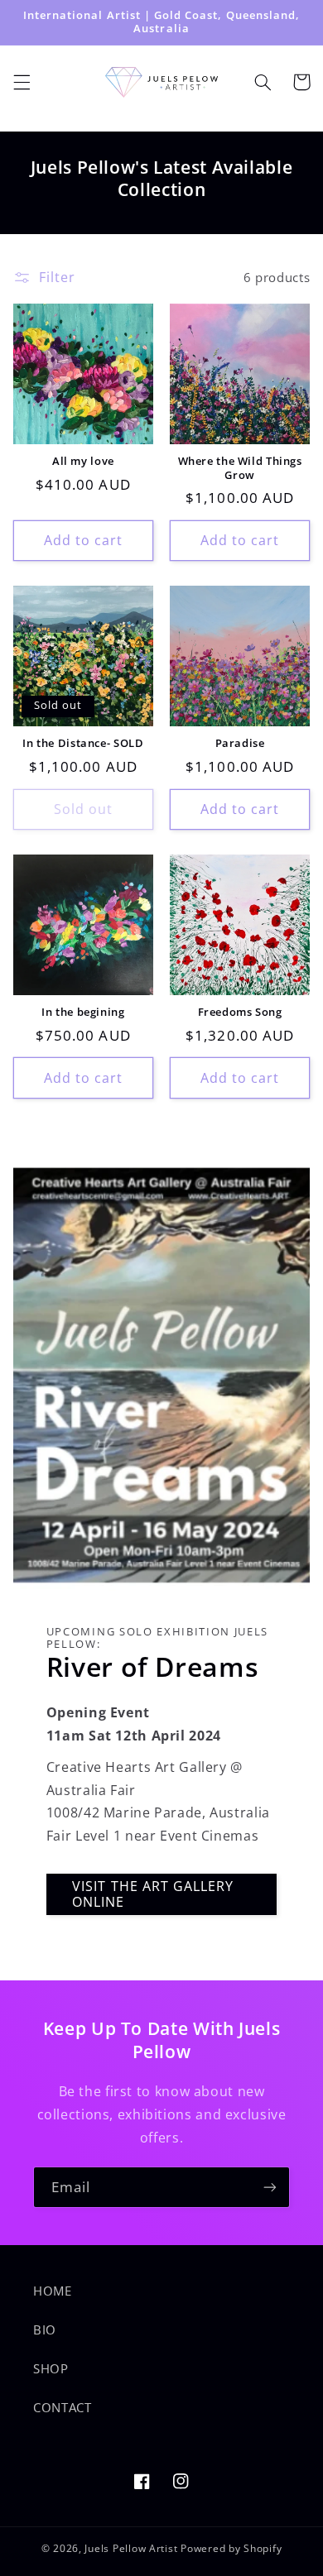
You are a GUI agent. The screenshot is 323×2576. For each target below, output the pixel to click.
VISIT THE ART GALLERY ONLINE (153, 1894)
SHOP (51, 2368)
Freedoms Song (240, 1013)
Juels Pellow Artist (131, 2548)
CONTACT (62, 2407)
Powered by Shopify (231, 2548)
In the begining (83, 1013)
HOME (53, 2291)
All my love (83, 462)
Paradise (240, 744)
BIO (45, 2329)
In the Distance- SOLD (83, 744)
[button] (22, 82)
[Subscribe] (270, 2187)
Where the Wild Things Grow (240, 468)
